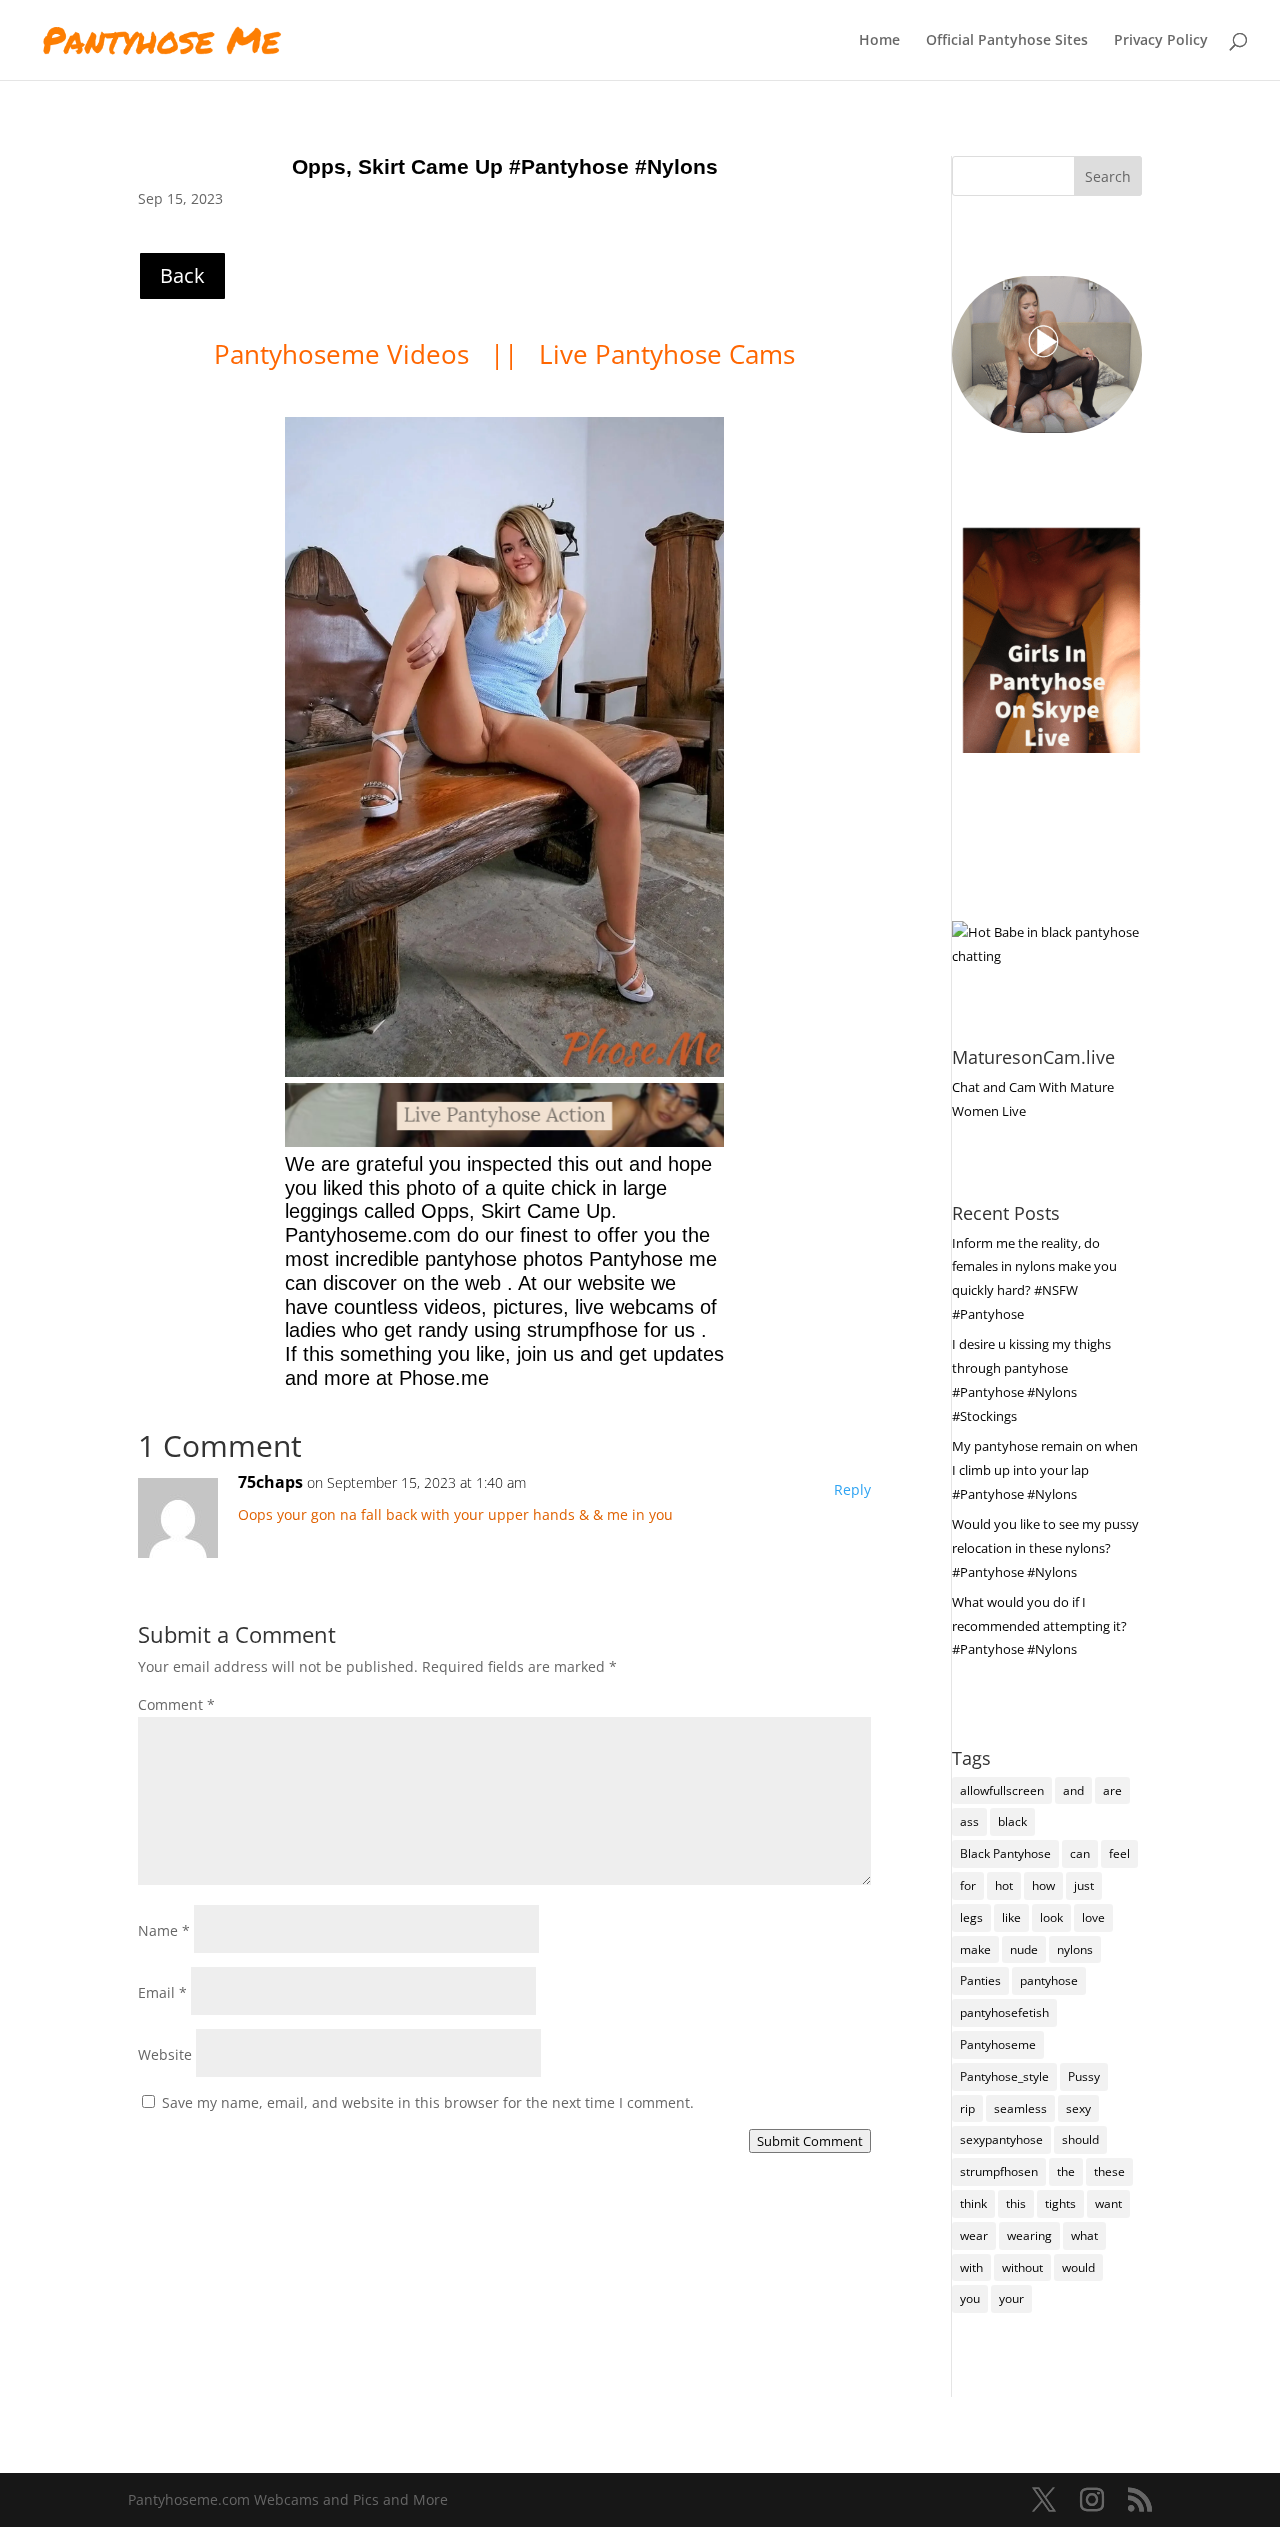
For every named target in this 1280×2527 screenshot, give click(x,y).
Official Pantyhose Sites (1007, 41)
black (1012, 1821)
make (975, 1949)
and (1073, 1790)
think (973, 2203)
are (1112, 1790)
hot (1004, 1885)
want (1108, 2203)
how (1043, 1885)
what (1084, 2235)
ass (969, 1821)
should (1080, 2139)
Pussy (1084, 2076)
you (970, 2298)
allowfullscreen (1002, 1790)
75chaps (270, 1482)
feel (1119, 1853)
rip (967, 2108)
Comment (176, 1704)
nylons (1075, 1949)
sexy (1078, 2108)
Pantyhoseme (998, 2044)
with (971, 2267)
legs (971, 1917)
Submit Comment (810, 2141)
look (1051, 1917)
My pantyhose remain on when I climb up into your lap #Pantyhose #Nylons (1045, 1470)
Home (879, 41)
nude (1024, 1949)
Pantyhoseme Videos (345, 354)
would (1078, 2267)
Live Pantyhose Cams (667, 354)
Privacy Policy (1161, 41)
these (1109, 2171)
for (968, 1885)
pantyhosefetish (1004, 2012)
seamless (1020, 2108)
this (1016, 2203)
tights (1060, 2203)
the (1066, 2171)
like (1011, 1917)
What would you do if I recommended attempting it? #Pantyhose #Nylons (1039, 1626)
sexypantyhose (1001, 2139)
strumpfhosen (999, 2171)
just (1084, 1885)
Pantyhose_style (1004, 2076)
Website (165, 2054)
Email (162, 1992)
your (1011, 2298)
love (1093, 1917)
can (1080, 1853)
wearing (1029, 2235)
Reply (852, 1489)
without (1022, 2267)
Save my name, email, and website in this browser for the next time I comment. (428, 2102)
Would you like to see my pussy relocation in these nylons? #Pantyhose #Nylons (1045, 1548)
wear (974, 2235)
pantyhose (1049, 1980)
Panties (980, 1980)
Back (182, 275)
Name (164, 1930)
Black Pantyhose (1005, 1853)
